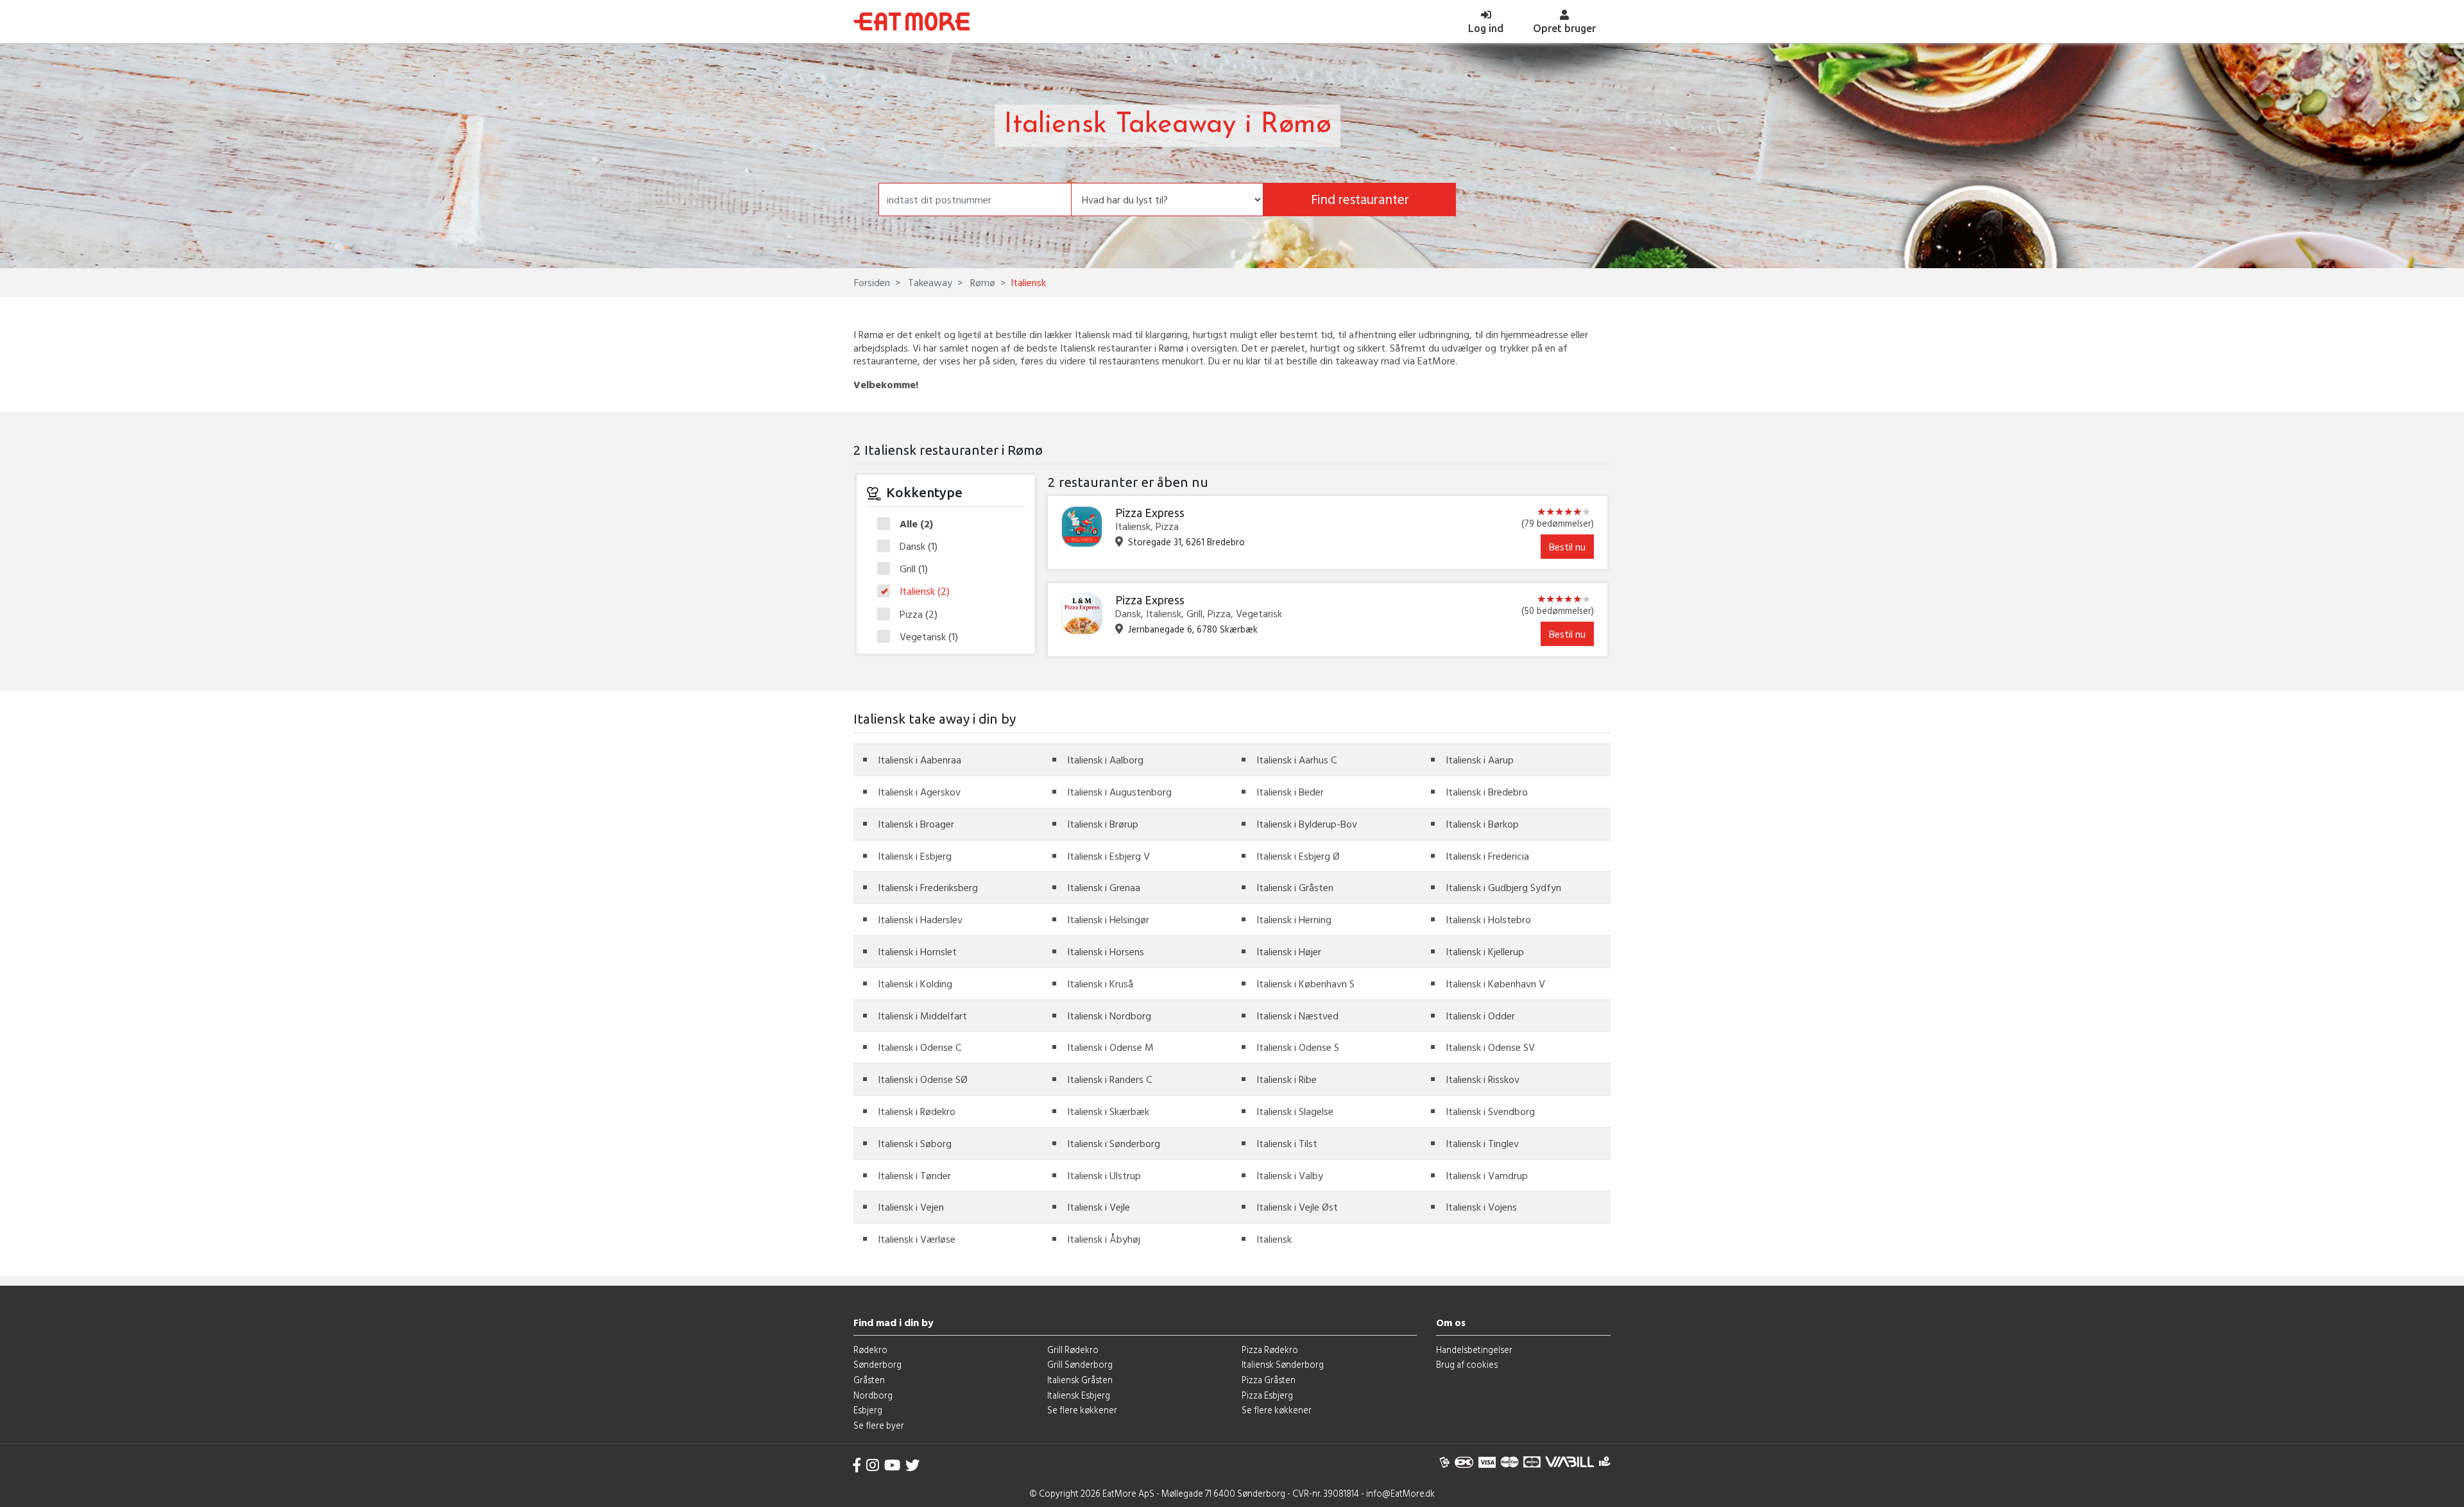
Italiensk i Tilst (1287, 1143)
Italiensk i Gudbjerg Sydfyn (1503, 887)
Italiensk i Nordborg (1109, 1016)
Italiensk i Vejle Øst (1297, 1207)
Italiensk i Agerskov (919, 792)
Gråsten (869, 1380)
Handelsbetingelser (1474, 1349)
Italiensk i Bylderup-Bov (1307, 824)
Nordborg (873, 1395)
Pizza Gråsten (1269, 1380)
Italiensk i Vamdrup (1487, 1175)
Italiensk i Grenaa (1104, 887)
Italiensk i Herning (1294, 919)
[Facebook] (857, 1465)
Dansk (919, 547)
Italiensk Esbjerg (1079, 1395)
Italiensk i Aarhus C (1296, 760)
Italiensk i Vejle (1099, 1207)
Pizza (919, 615)
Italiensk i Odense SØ (923, 1079)
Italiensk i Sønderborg (1114, 1143)
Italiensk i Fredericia (1487, 856)
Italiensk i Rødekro (917, 1111)
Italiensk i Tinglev (1482, 1143)
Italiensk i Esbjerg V (1108, 856)
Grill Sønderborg (1080, 1364)
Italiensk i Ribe (1287, 1079)
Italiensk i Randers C (1109, 1079)
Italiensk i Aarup (1480, 760)
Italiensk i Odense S (1298, 1047)
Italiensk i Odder (1480, 1016)
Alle (916, 524)
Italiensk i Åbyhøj (1104, 1239)
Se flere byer (879, 1425)
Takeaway (929, 282)
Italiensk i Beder (1290, 792)
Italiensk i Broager (916, 824)
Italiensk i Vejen (911, 1207)
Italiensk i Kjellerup (1485, 951)
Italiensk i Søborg (915, 1143)
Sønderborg (877, 1364)
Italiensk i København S (1305, 983)
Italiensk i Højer (1289, 951)
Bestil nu (1567, 547)
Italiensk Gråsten (1080, 1380)
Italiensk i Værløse (917, 1239)
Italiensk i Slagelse (1295, 1111)
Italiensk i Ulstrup (1104, 1175)
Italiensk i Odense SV (1490, 1047)
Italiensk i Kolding (915, 983)
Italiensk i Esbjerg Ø (1298, 856)
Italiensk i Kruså (1100, 983)
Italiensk (925, 592)
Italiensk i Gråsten (1295, 887)
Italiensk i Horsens (1106, 951)
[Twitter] (912, 1465)
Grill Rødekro (1073, 1349)
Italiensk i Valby (1290, 1175)
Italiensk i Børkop (1482, 824)
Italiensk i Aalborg (1105, 760)
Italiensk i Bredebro (1487, 792)
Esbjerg (868, 1410)
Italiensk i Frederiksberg (928, 887)
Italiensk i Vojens (1481, 1207)
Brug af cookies (1467, 1364)
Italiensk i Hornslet (917, 951)
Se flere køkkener (1082, 1410)
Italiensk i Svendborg (1490, 1111)
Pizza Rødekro (1270, 1349)
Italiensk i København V (1495, 983)
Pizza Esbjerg (1267, 1395)
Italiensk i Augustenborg (1119, 792)
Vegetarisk (929, 637)
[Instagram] (873, 1465)
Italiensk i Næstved (1297, 1016)
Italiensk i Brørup (1103, 824)
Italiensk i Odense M (1110, 1047)
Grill (914, 569)
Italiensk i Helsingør (1108, 919)
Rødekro (870, 1349)
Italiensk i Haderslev (920, 919)
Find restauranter (1360, 199)
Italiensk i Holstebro (1488, 919)
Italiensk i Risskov (1483, 1079)
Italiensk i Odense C (920, 1047)
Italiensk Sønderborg (1283, 1364)
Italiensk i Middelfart (922, 1016)
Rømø (981, 282)
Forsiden (872, 282)
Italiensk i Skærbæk (1108, 1111)
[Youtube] (892, 1465)
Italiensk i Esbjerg (915, 856)
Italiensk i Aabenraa (920, 760)
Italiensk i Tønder (914, 1175)
